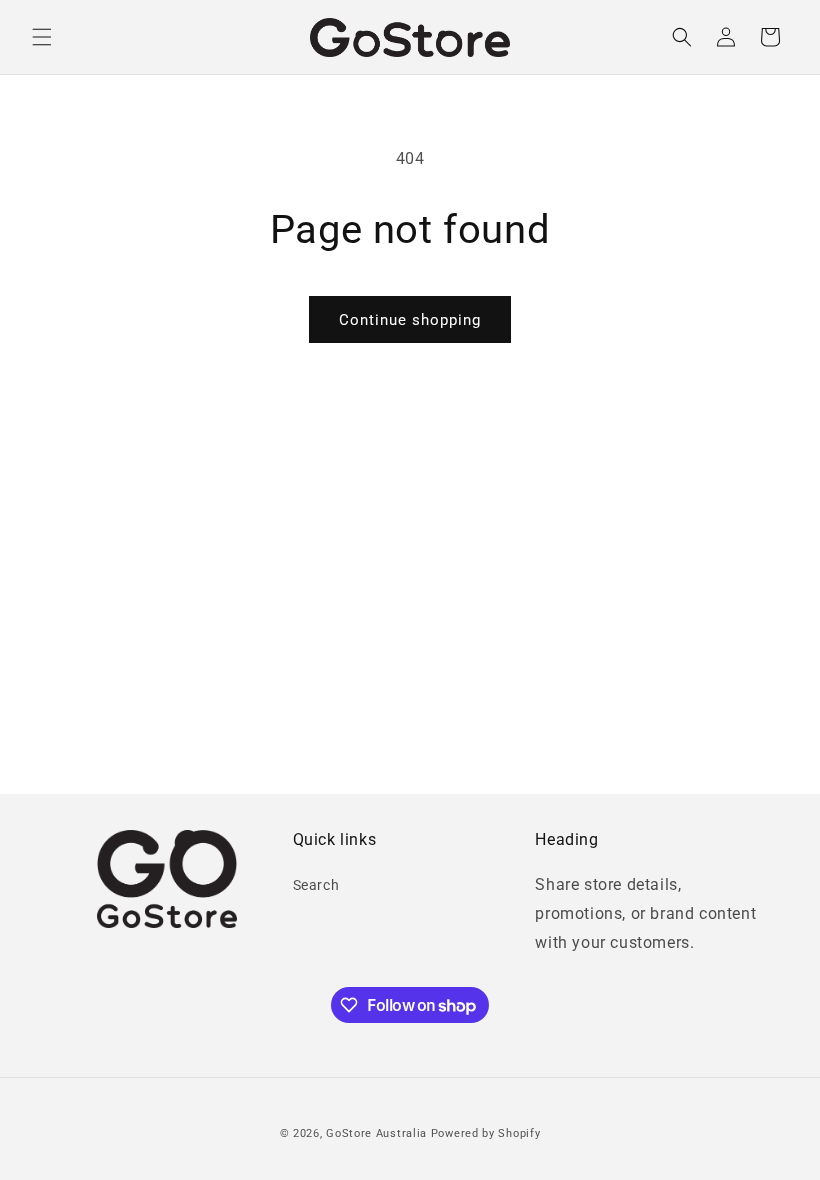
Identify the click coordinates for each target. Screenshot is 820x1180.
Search (316, 885)
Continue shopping (410, 320)
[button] (42, 37)
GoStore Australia (376, 1133)
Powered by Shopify (486, 1133)
